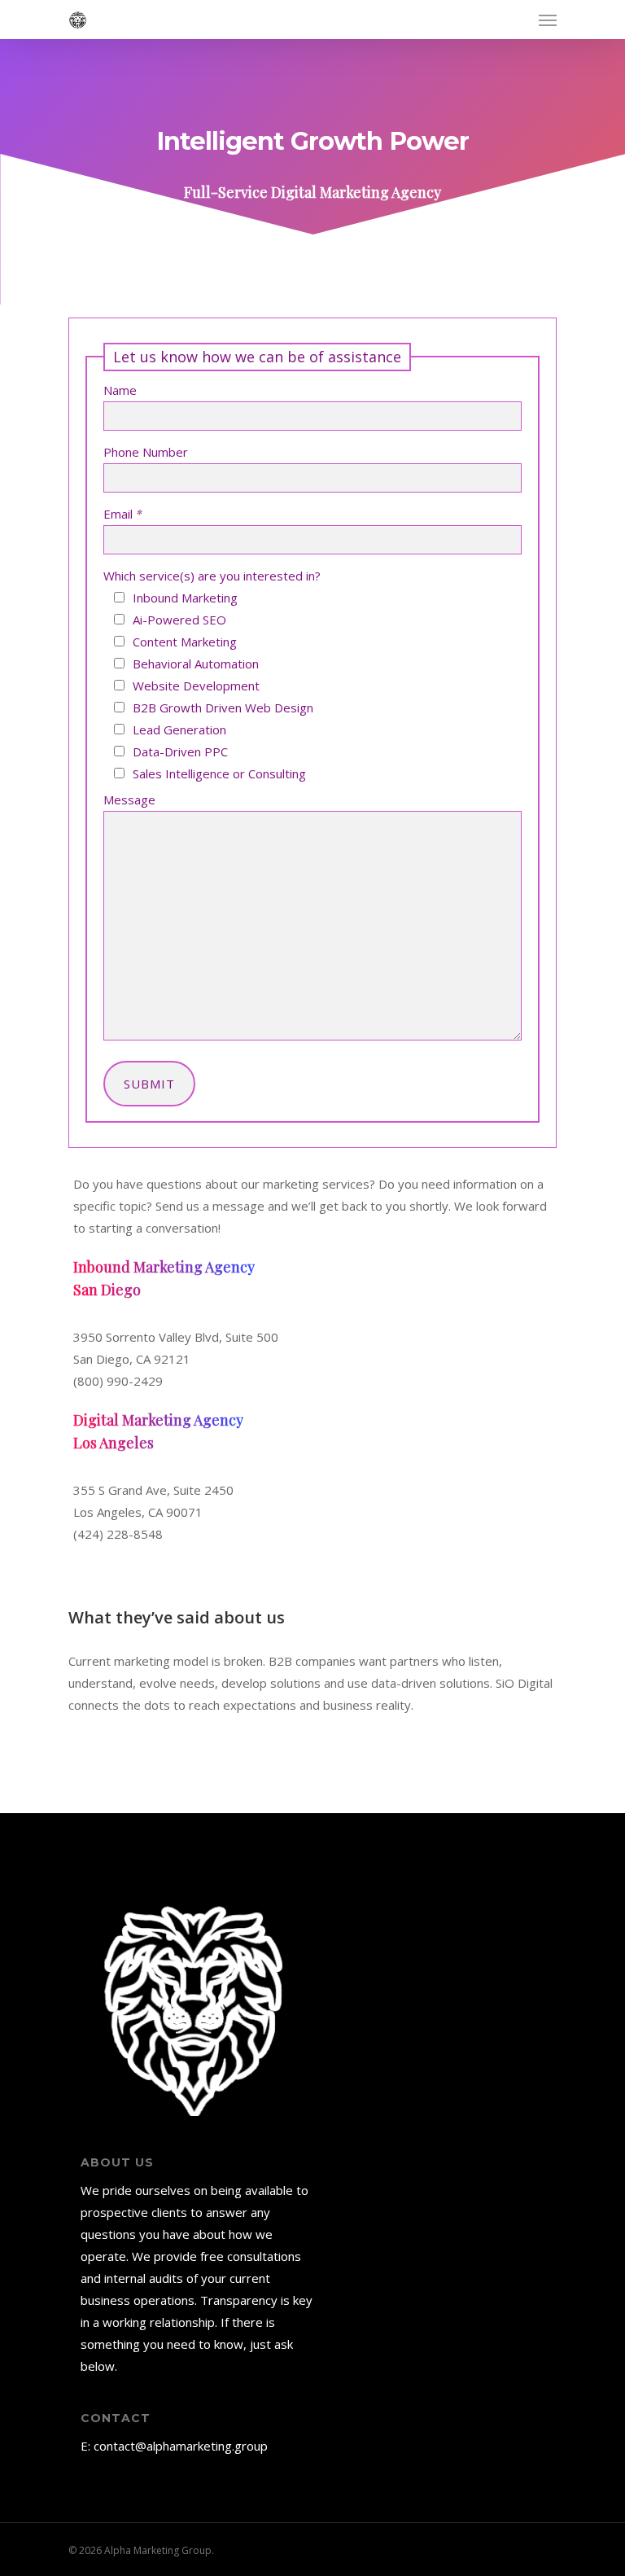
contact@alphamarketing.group (181, 2446)
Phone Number (146, 452)
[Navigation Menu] (548, 20)
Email (122, 514)
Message (129, 800)
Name (120, 390)
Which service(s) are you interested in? (212, 576)
